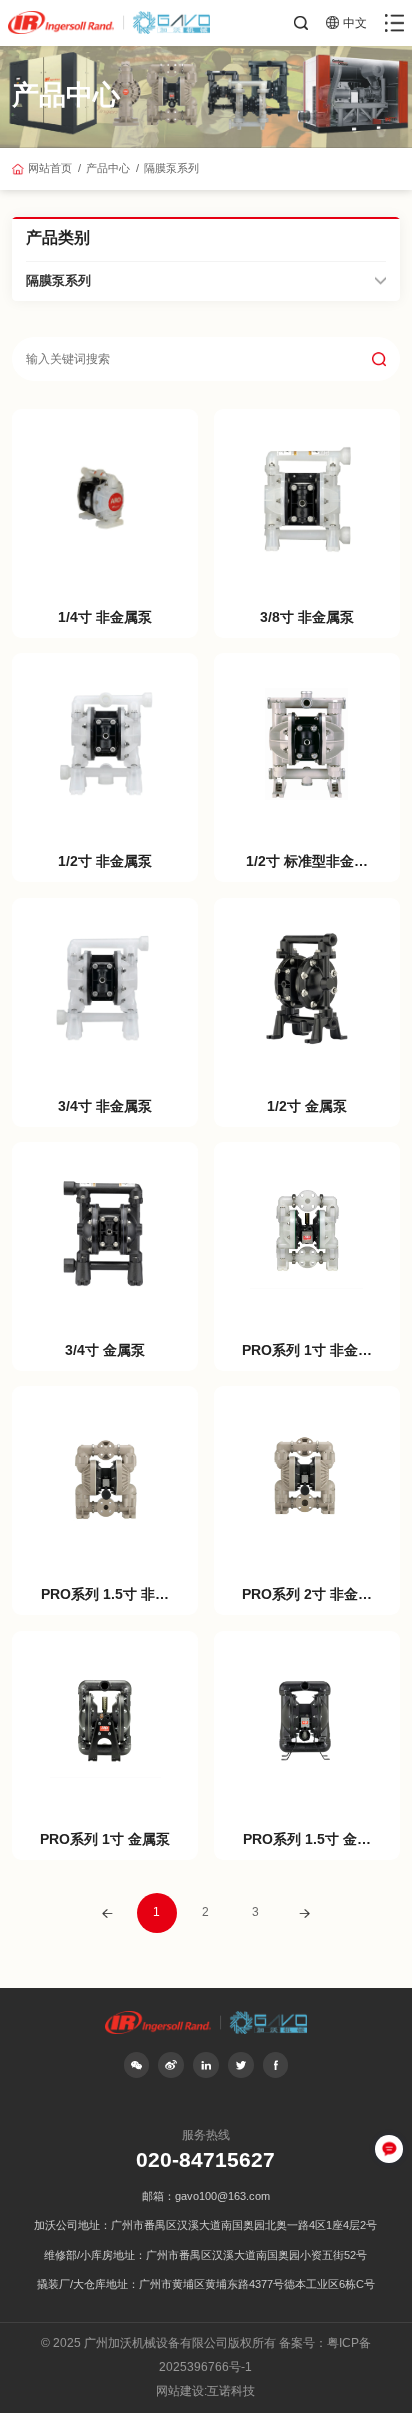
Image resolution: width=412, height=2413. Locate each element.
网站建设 (180, 2391)
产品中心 (108, 168)
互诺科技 (231, 2391)
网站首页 (50, 168)
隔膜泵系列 (171, 168)
